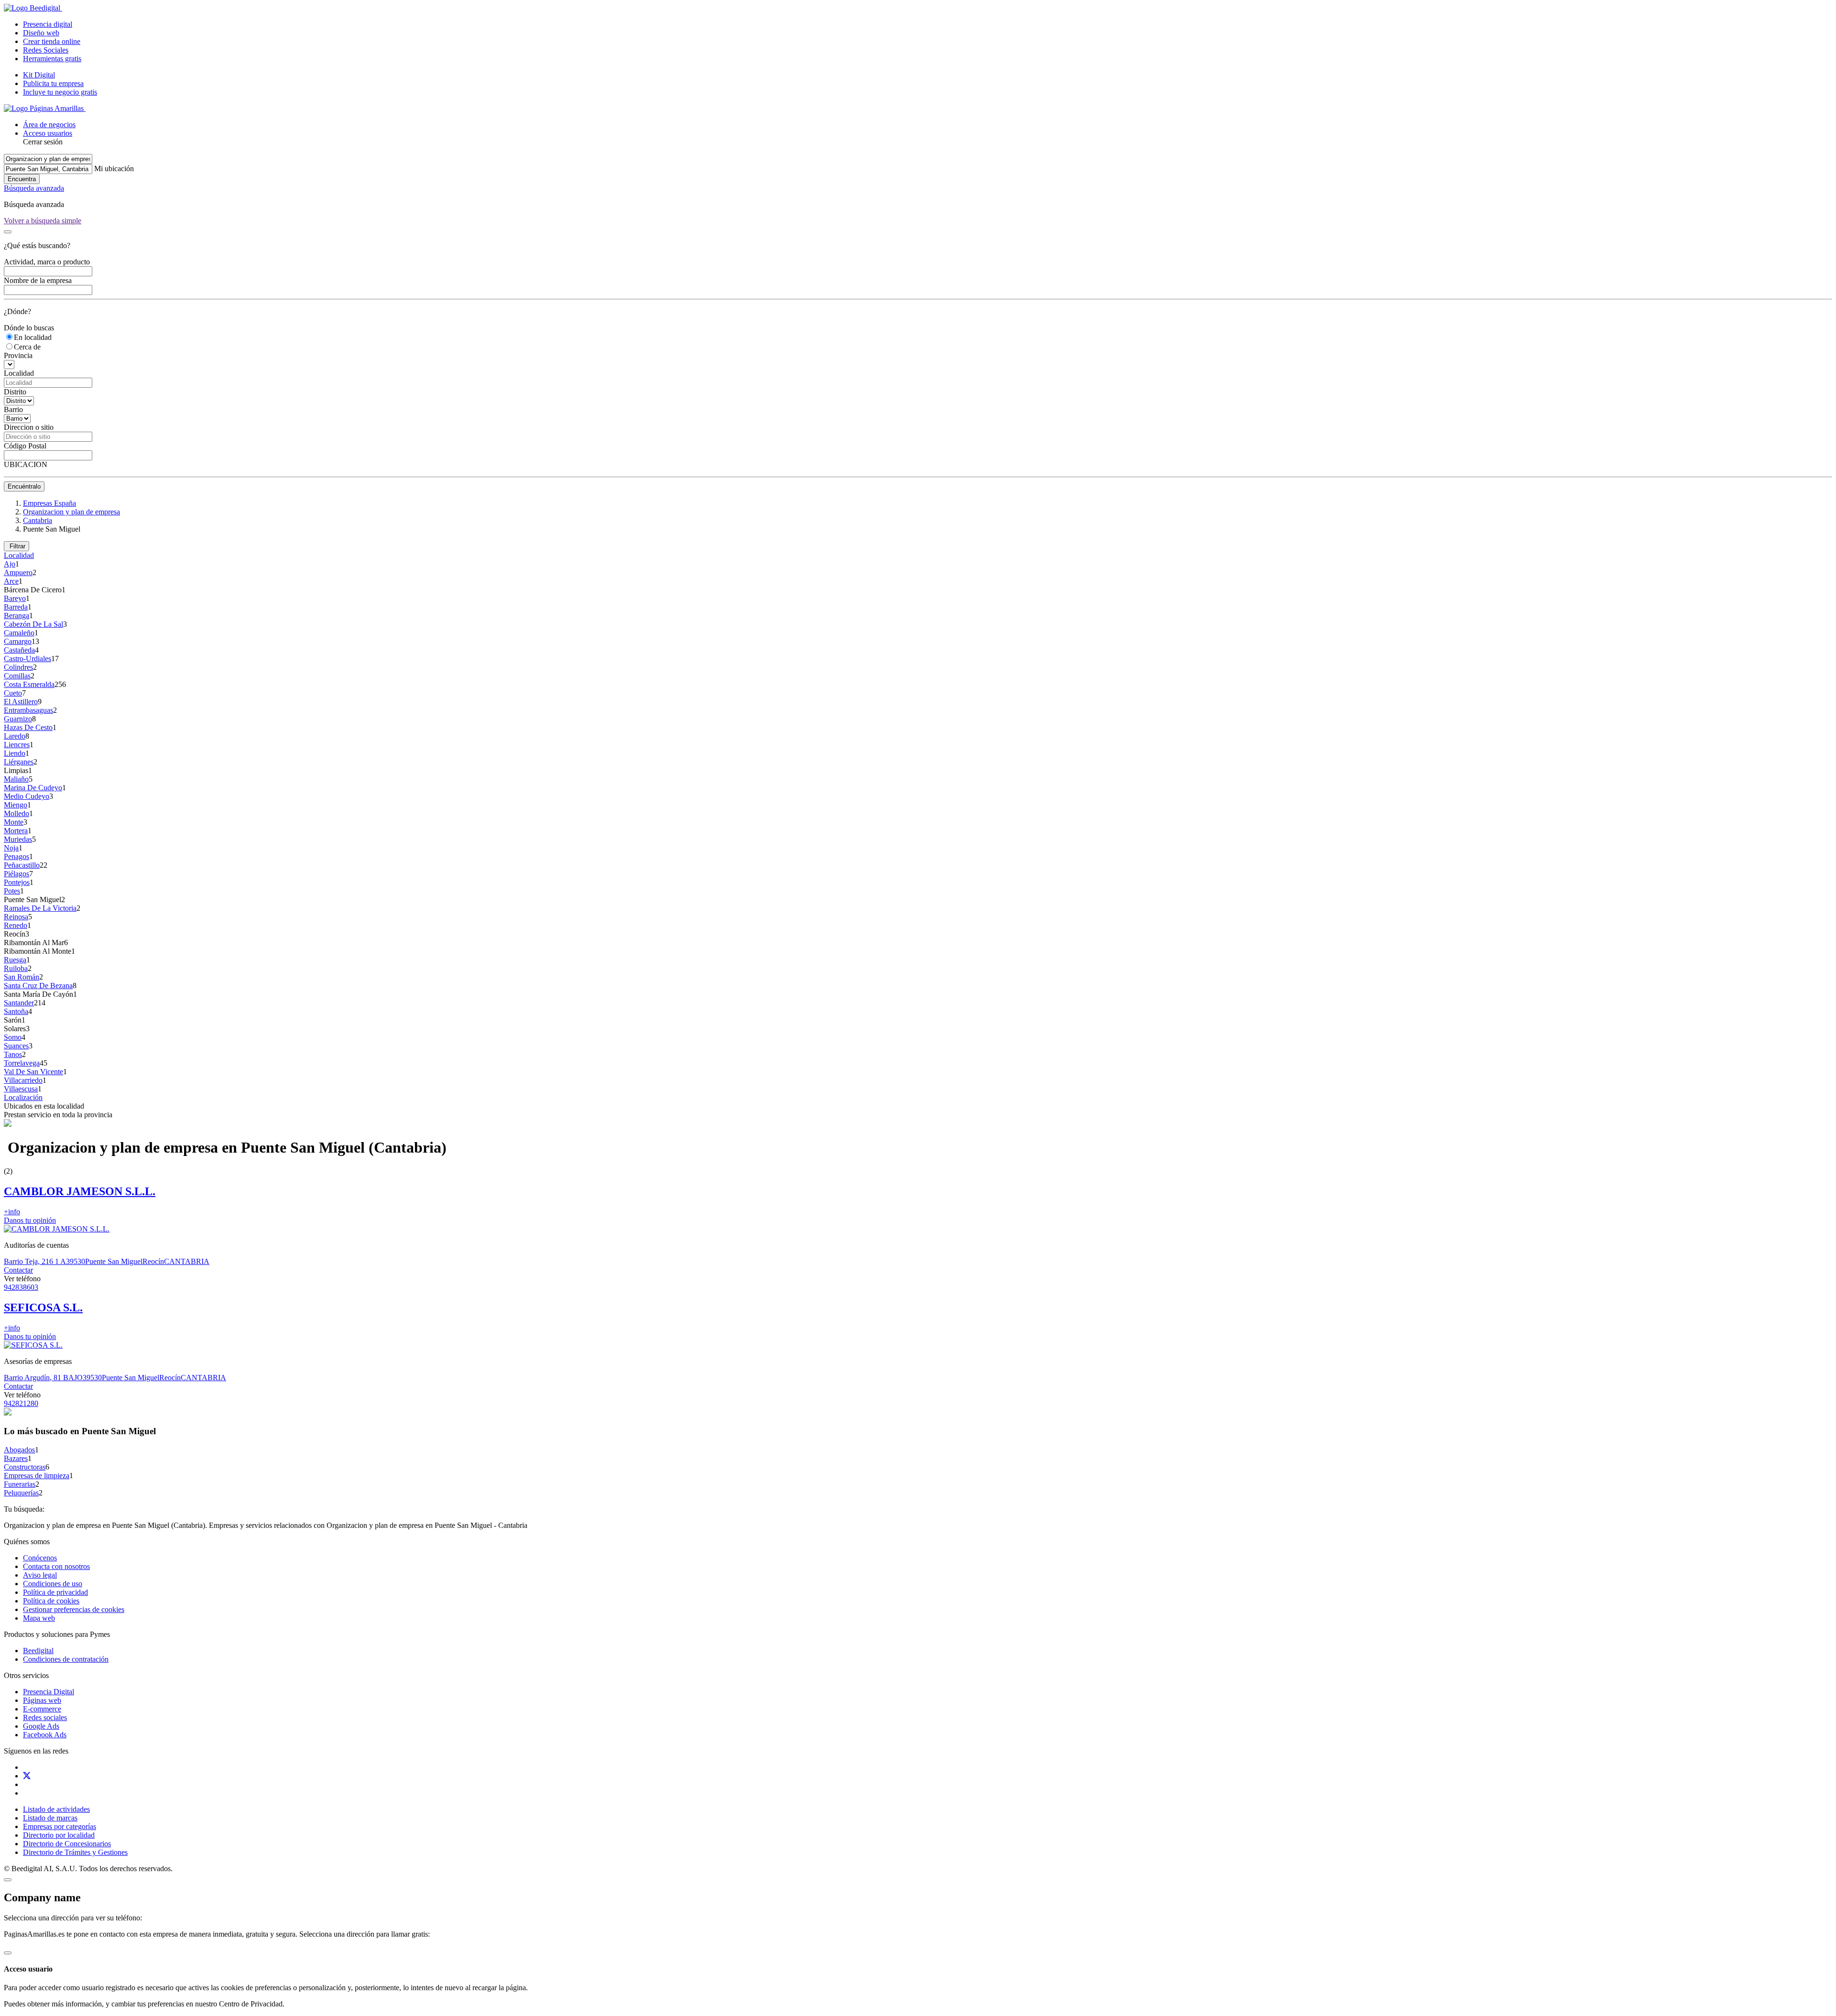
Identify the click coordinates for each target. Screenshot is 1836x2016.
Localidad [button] (19, 555)
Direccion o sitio (29, 427)
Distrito (15, 392)
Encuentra (22, 179)
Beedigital (38, 1651)
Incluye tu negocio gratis (60, 92)
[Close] (8, 232)
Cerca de (27, 347)
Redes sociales (45, 1717)
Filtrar (16, 546)
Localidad (19, 373)
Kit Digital (39, 75)
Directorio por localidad (59, 1835)
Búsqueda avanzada (34, 188)
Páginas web (42, 1700)
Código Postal (25, 446)
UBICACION (26, 464)
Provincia (18, 355)
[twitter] (27, 1776)
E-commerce (42, 1709)
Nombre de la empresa (38, 280)
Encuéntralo (24, 486)
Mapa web (39, 1618)
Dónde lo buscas (29, 328)
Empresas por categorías (60, 1826)
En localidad (33, 337)
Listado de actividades (56, 1809)
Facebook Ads (45, 1735)
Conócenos (40, 1558)
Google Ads (41, 1726)
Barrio (13, 409)
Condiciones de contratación (66, 1659)
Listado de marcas (50, 1818)
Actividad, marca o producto (47, 262)
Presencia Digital (49, 1692)
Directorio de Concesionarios (67, 1844)
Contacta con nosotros (56, 1566)
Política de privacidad (55, 1592)
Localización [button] (23, 1097)
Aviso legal (40, 1575)
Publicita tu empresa (53, 83)
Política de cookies (51, 1601)
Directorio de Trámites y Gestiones (75, 1852)
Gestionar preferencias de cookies (74, 1609)
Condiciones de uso (53, 1584)
